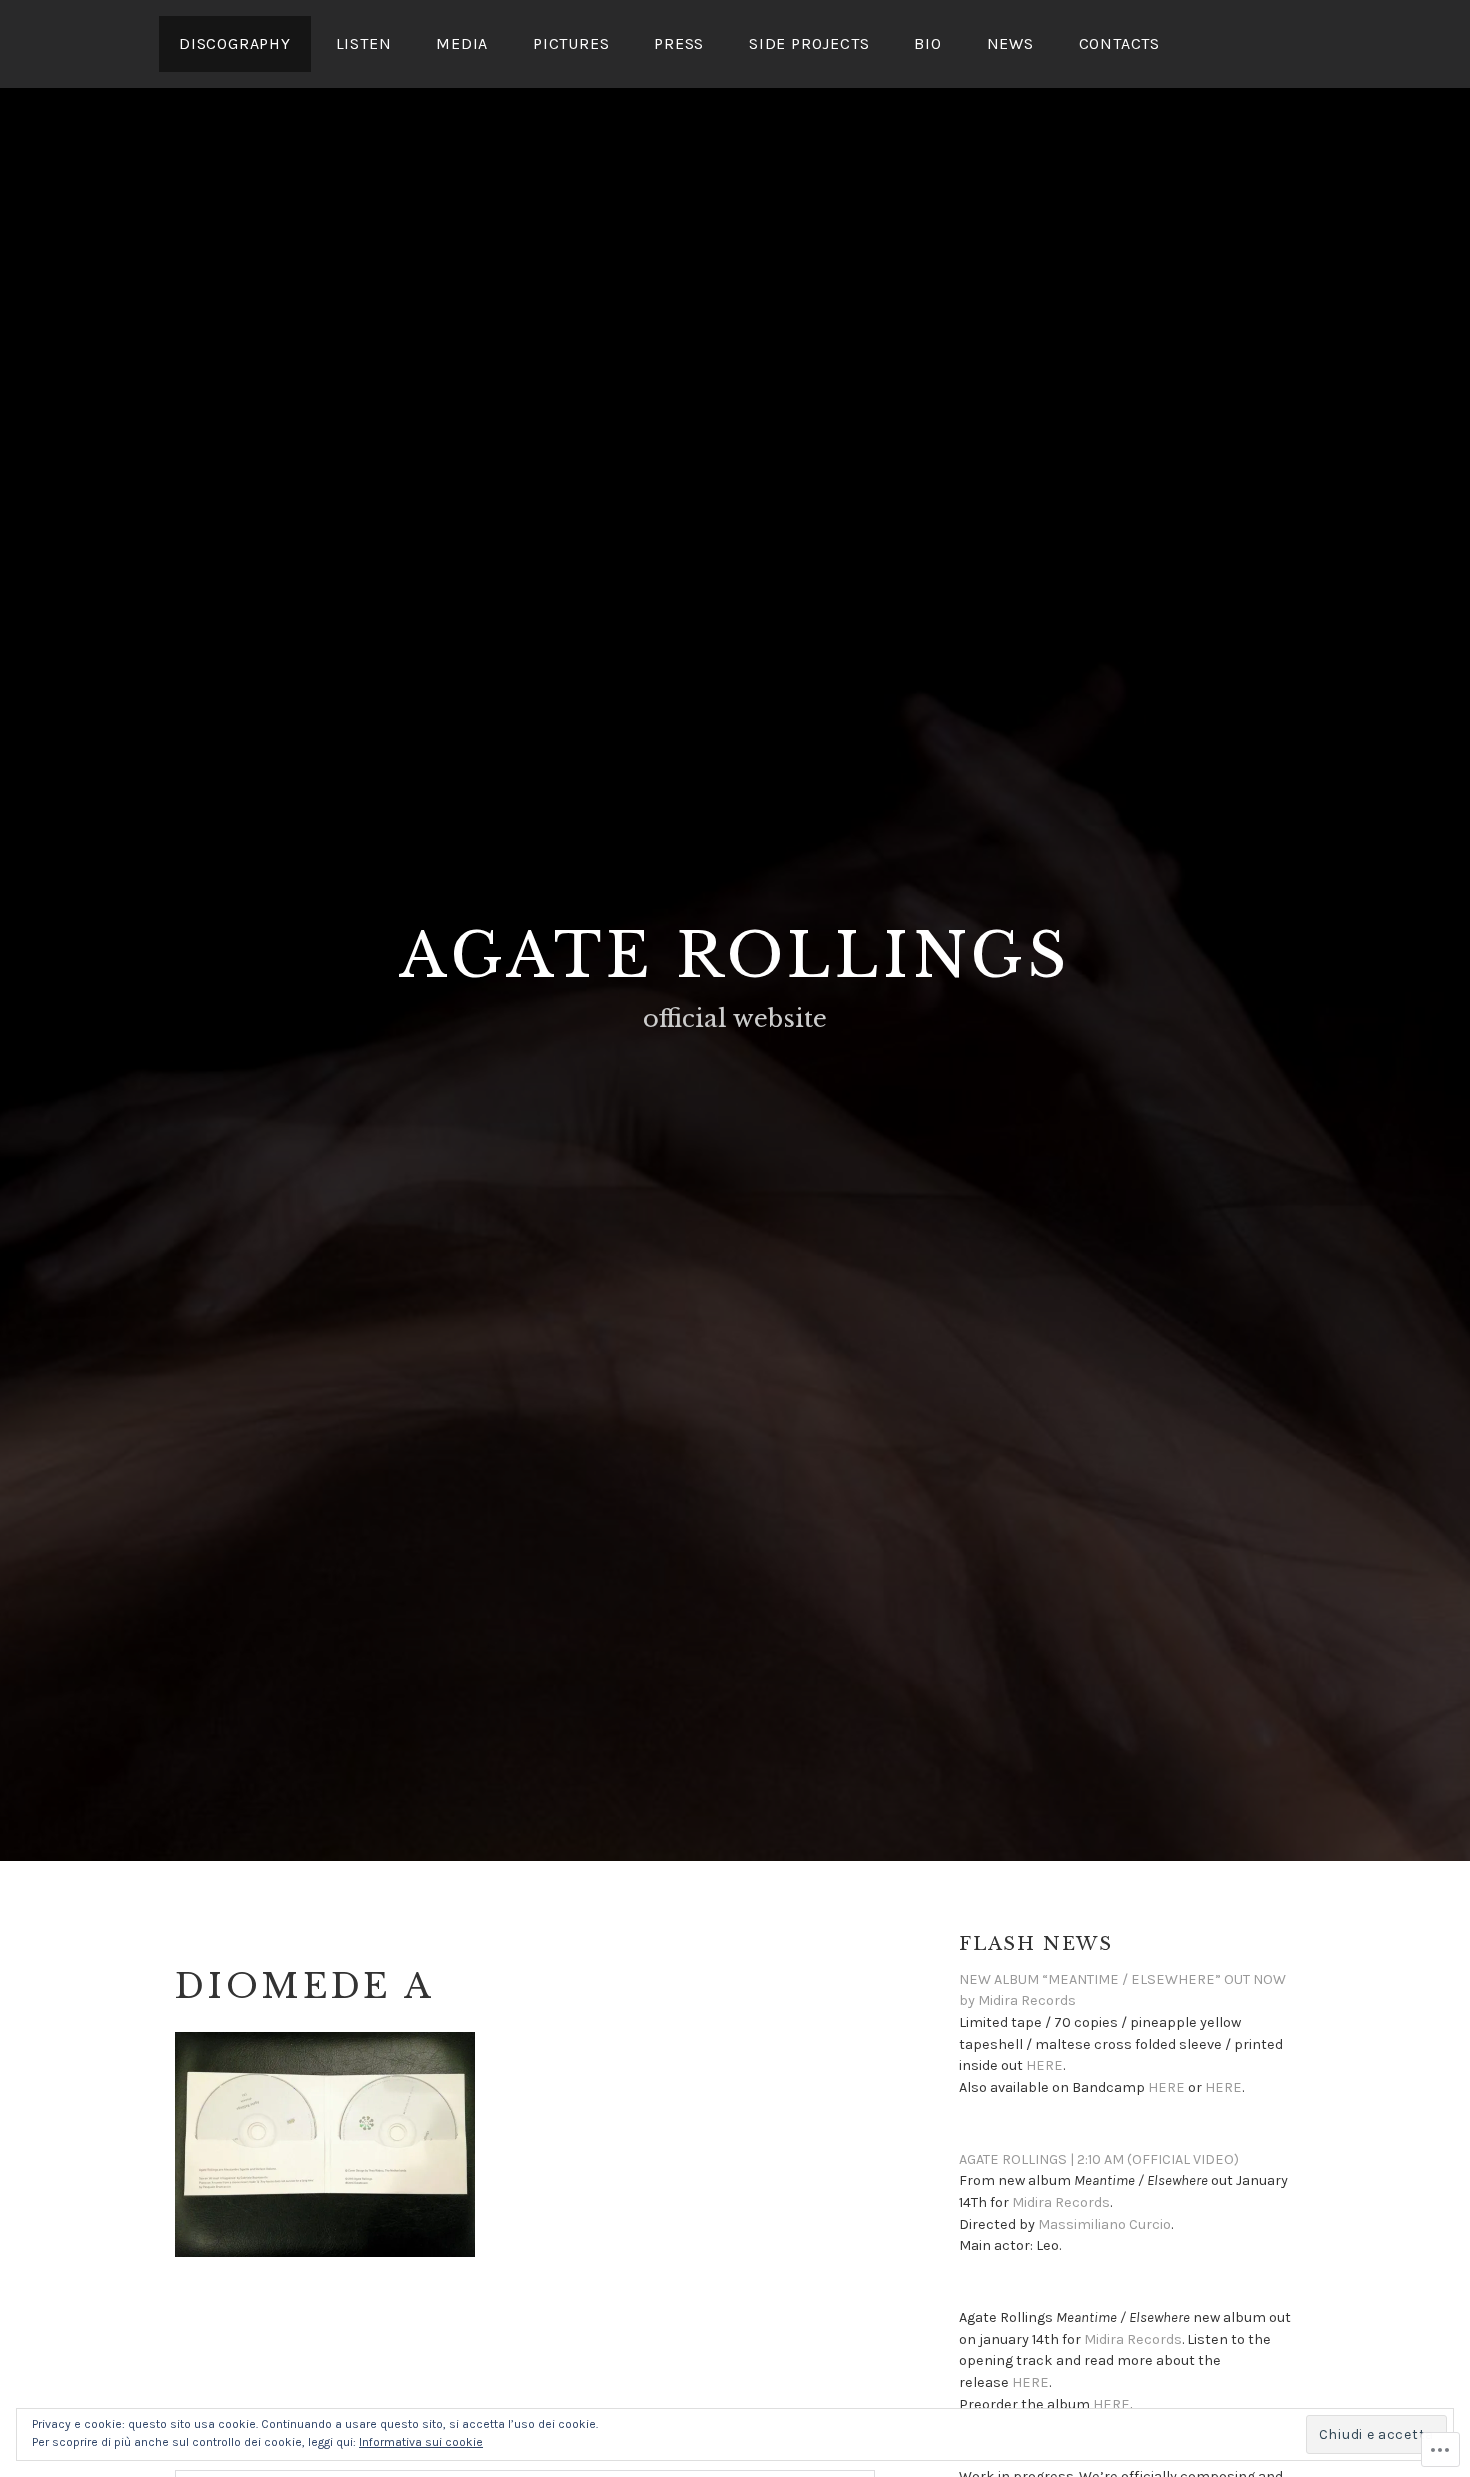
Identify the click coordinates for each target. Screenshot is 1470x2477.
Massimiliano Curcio (1104, 2224)
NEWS (1010, 43)
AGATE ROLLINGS (735, 956)
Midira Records (1061, 2202)
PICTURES (571, 43)
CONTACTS (1119, 43)
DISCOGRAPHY (235, 43)
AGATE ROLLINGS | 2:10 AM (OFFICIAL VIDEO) (1099, 2159)
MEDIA (462, 43)
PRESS (679, 43)
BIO (927, 43)
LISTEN (364, 43)
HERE (1044, 2065)
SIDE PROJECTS (809, 43)
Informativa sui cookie (421, 2442)
